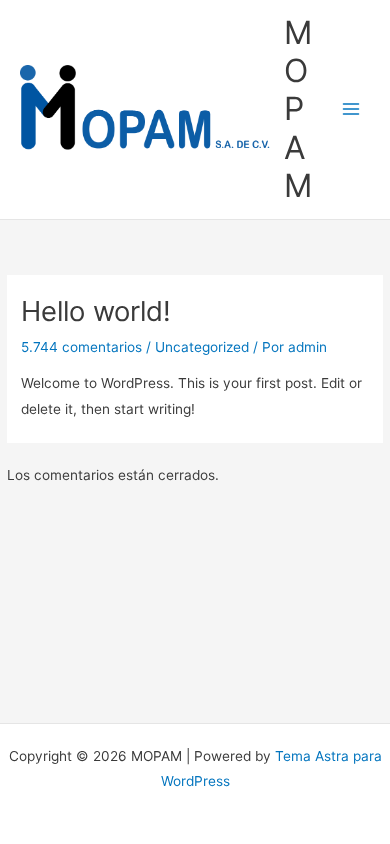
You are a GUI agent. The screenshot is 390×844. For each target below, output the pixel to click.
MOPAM (298, 109)
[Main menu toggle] (351, 109)
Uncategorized (202, 347)
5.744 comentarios (81, 347)
